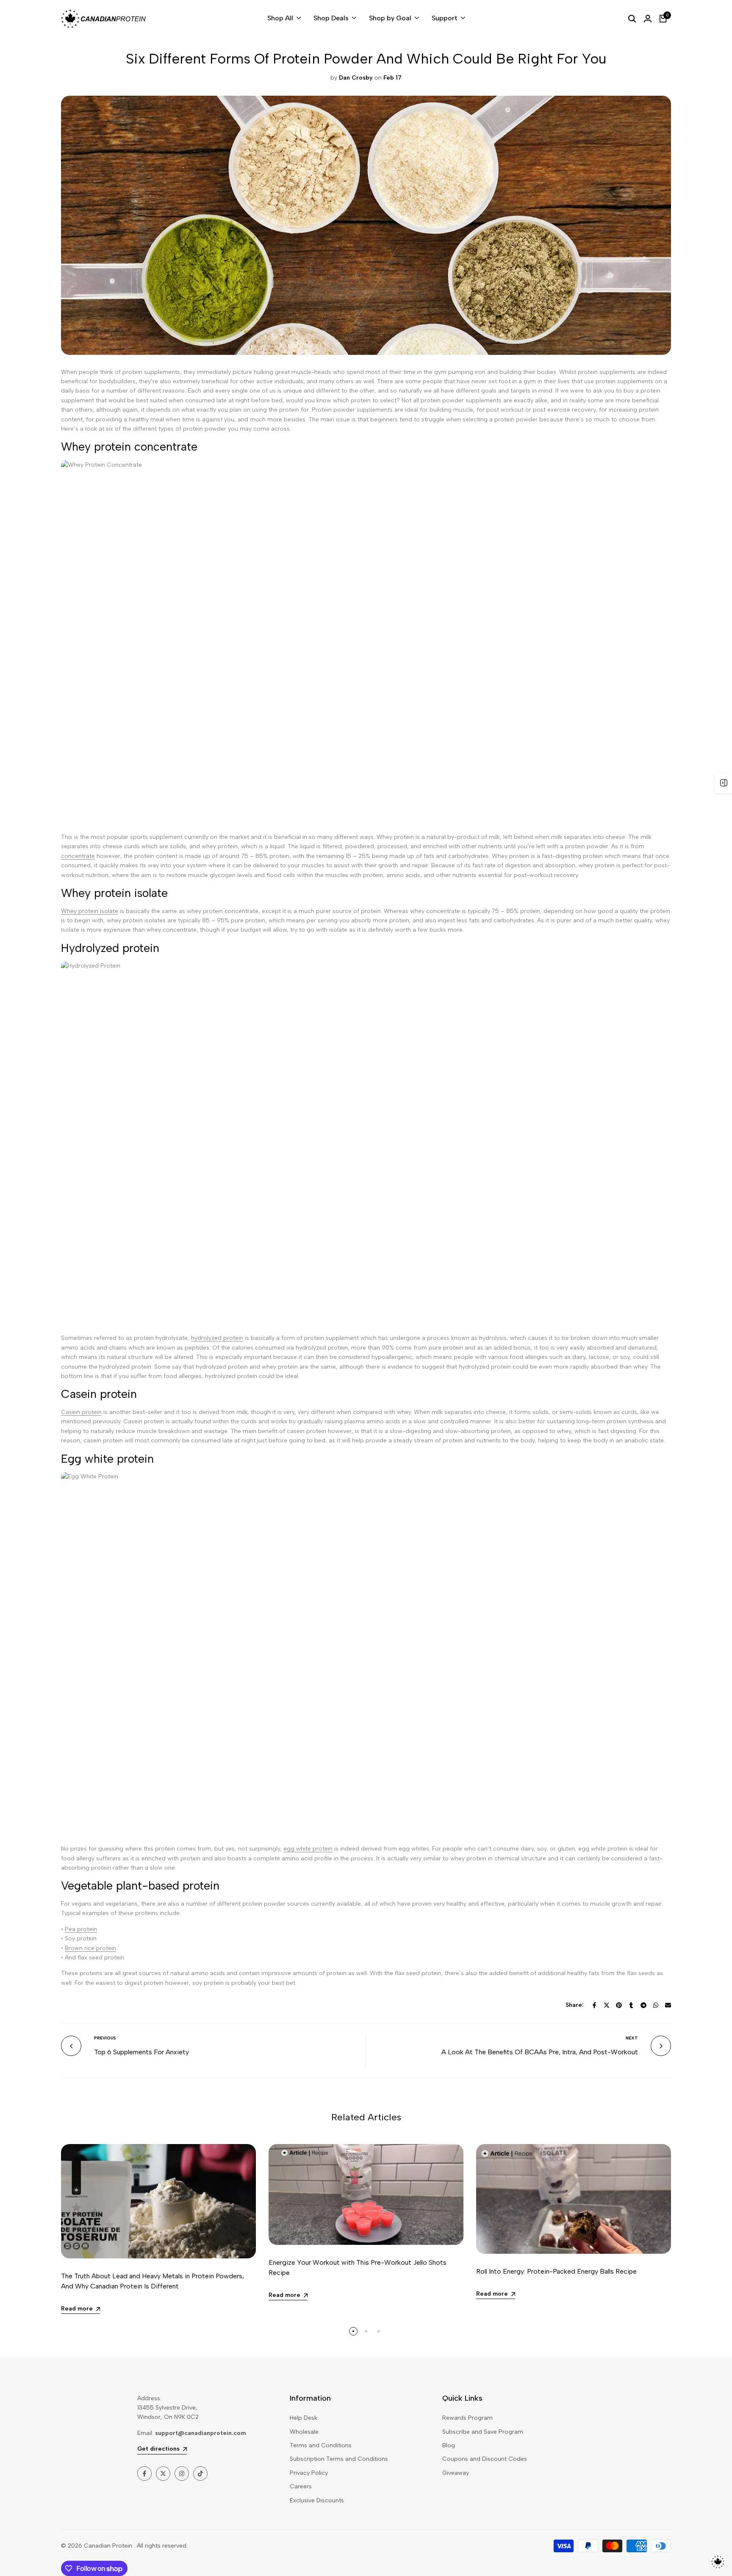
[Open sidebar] (724, 783)
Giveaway (456, 2473)
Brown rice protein (90, 1948)
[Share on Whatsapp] (656, 2005)
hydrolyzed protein (217, 1338)
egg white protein (308, 1849)
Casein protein (81, 1412)
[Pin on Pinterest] (619, 2005)
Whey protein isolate (90, 911)
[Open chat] (718, 2562)
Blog (449, 2445)
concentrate (78, 856)
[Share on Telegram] (643, 2005)
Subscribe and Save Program (483, 2432)
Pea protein (81, 1929)
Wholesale (304, 2432)
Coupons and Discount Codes (485, 2459)
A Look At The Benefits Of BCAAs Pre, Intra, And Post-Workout (540, 2052)
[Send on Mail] (668, 2005)
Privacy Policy (309, 2473)
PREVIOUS (105, 2038)
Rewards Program (467, 2418)
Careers (301, 2486)
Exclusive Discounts (317, 2500)
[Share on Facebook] (594, 2005)
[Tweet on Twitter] (607, 2005)
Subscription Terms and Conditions (339, 2459)
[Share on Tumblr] (631, 2005)
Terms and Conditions (321, 2445)
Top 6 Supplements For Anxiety (141, 2052)
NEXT (632, 2038)
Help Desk (304, 2418)
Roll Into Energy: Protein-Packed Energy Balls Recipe (556, 2271)
